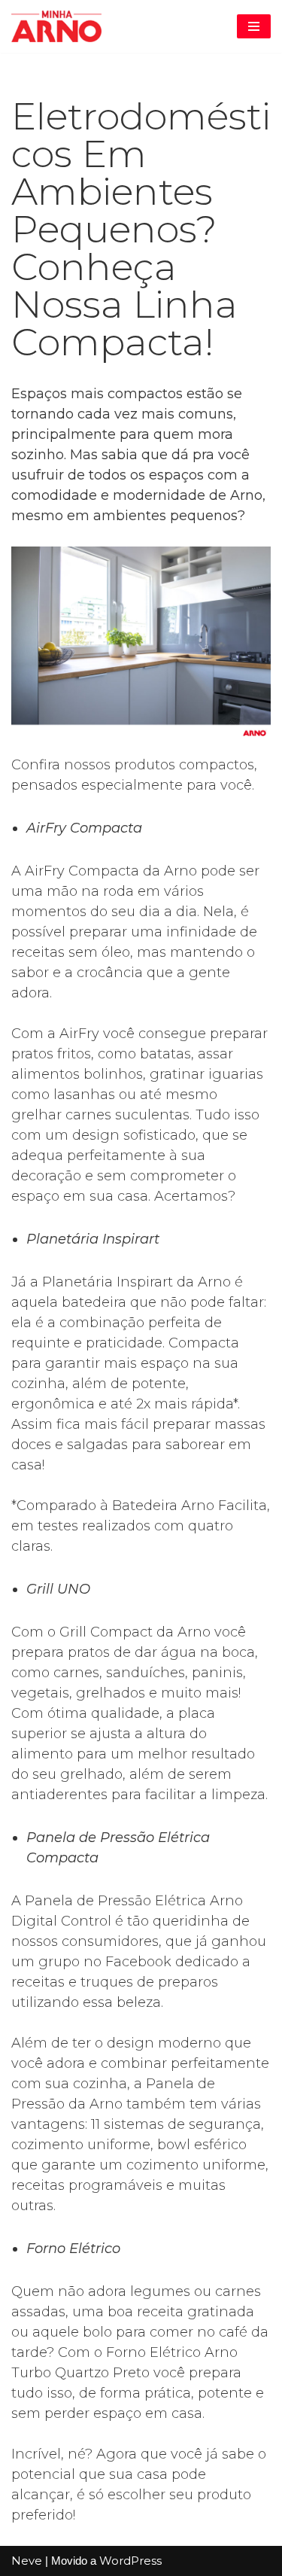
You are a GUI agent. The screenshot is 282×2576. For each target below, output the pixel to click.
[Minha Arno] (56, 26)
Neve (27, 2561)
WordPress (130, 2561)
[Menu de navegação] (254, 26)
